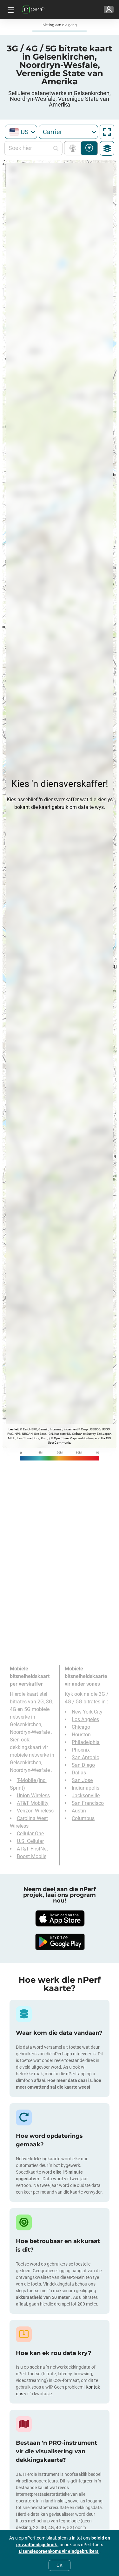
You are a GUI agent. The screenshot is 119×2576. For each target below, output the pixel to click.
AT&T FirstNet (32, 1849)
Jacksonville (86, 1795)
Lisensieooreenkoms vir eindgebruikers (59, 2551)
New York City (87, 1712)
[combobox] (21, 132)
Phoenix (81, 1750)
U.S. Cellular (30, 1841)
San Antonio (86, 1757)
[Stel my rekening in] (109, 10)
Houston (81, 1735)
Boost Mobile (32, 1856)
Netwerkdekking (74, 148)
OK (60, 2565)
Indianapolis (86, 1788)
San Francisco (88, 1803)
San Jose (82, 1780)
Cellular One (30, 1834)
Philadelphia (86, 1742)
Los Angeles (85, 1719)
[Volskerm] (107, 132)
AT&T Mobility (33, 1803)
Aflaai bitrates (89, 148)
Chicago (81, 1727)
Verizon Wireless (35, 1811)
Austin (79, 1811)
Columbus (83, 1818)
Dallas (79, 1773)
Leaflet (13, 1429)
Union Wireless (33, 1795)
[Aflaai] (60, 1918)
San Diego (83, 1765)
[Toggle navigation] (10, 10)
